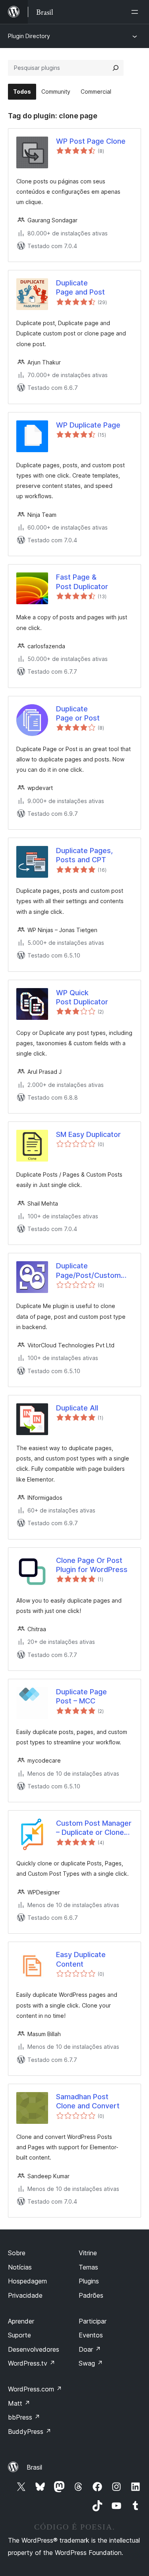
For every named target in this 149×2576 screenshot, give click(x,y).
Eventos (91, 2335)
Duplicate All (77, 1408)
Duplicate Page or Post (78, 713)
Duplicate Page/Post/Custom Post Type (88, 1271)
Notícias (20, 2267)
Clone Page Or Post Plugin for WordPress (92, 1565)
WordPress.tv (32, 2363)
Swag (91, 2363)
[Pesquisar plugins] (116, 68)
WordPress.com (35, 2389)
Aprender (21, 2321)
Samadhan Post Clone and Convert (88, 2101)
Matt (19, 2403)
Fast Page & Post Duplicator (82, 582)
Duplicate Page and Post (80, 287)
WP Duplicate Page (88, 425)
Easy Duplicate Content (81, 1959)
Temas (88, 2267)
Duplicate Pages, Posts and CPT (84, 855)
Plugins (89, 2281)
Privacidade (25, 2295)
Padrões (91, 2295)
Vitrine (88, 2253)
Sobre (17, 2253)
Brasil (34, 2467)
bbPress (24, 2417)
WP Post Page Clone (91, 141)
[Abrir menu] (136, 12)
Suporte (19, 2335)
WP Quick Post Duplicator (82, 997)
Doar (90, 2349)
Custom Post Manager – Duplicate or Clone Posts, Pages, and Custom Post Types (94, 1828)
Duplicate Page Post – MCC (81, 1696)
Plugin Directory (29, 36)
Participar (93, 2321)
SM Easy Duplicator (88, 1134)
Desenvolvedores (34, 2349)
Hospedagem (27, 2281)
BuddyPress (30, 2431)
